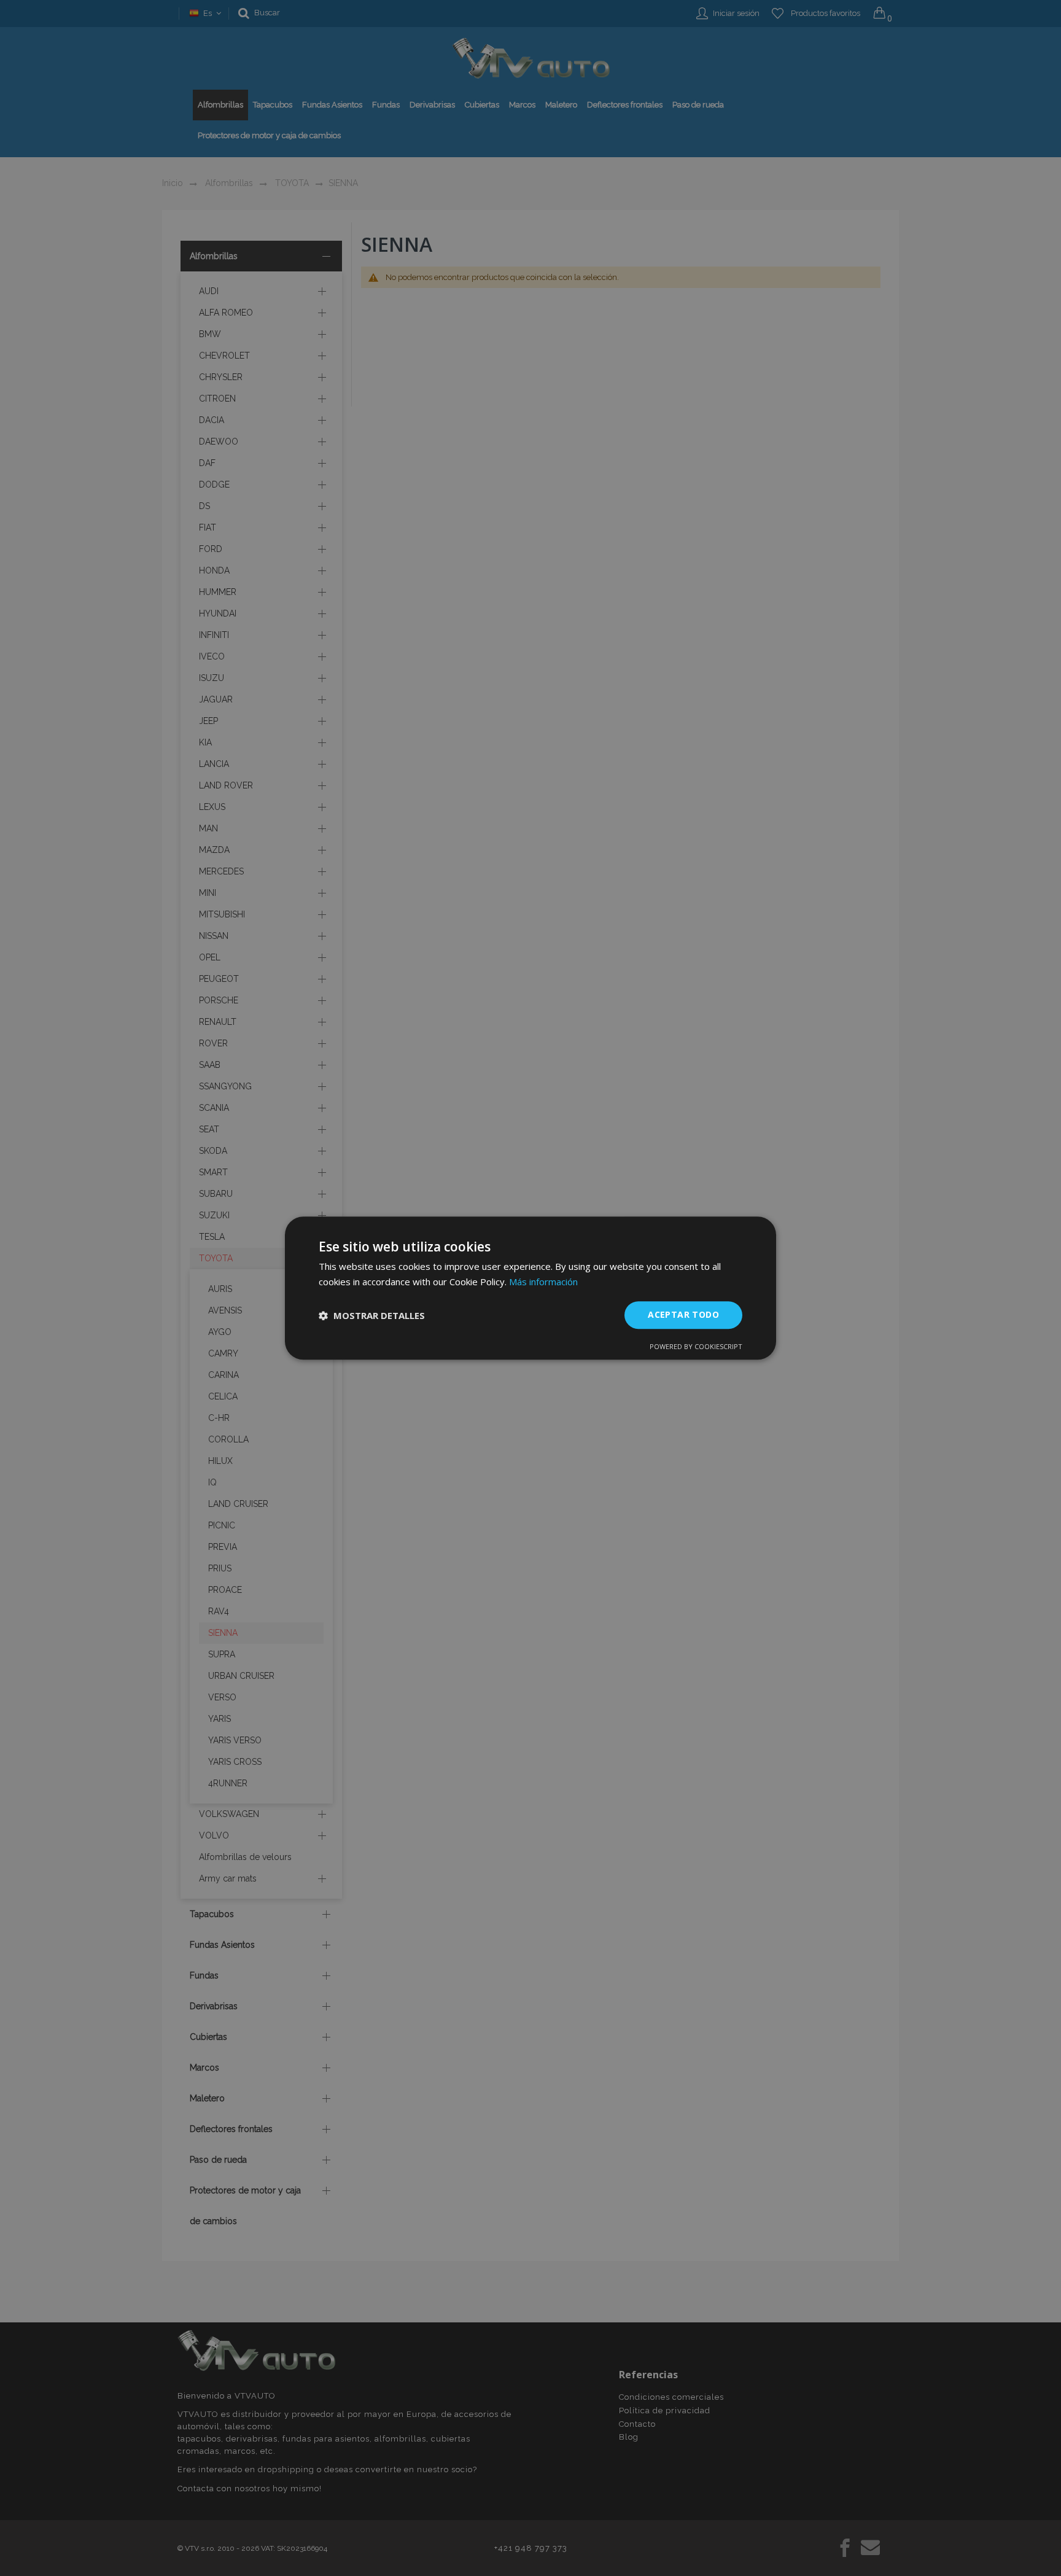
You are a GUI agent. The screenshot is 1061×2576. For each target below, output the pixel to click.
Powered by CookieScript (696, 1346)
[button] (372, 1315)
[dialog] (530, 1288)
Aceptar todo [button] (683, 1315)
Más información (543, 1282)
